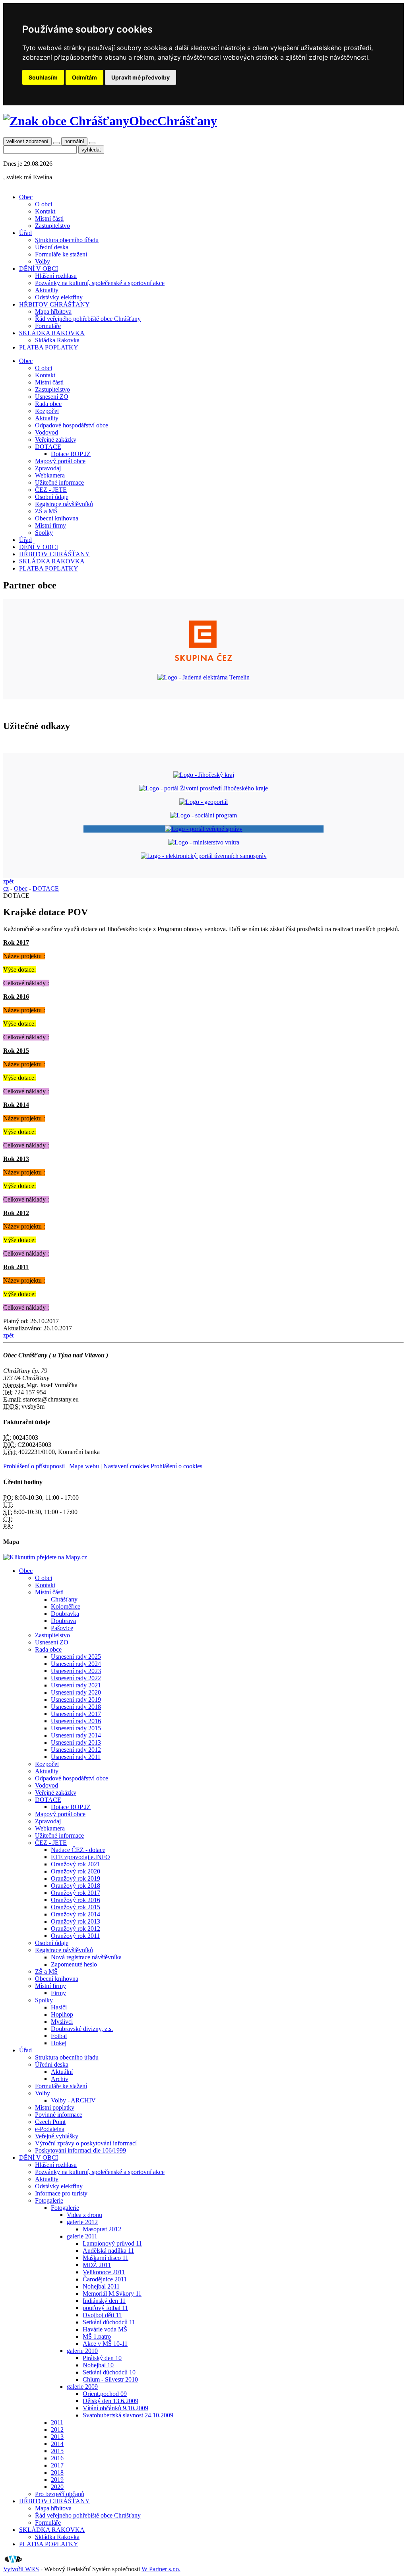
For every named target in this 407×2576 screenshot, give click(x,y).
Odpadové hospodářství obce (72, 425)
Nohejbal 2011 (101, 2286)
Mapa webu (84, 1466)
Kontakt (45, 211)
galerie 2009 (82, 2387)
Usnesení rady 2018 (76, 1707)
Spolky (44, 533)
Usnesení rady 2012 (76, 1750)
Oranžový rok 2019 (76, 1878)
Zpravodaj (48, 468)
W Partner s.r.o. (161, 2569)
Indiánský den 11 (104, 2301)
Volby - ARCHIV (73, 2100)
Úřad (25, 233)
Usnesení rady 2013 (76, 1742)
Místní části (49, 218)
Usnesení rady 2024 (76, 1664)
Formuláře (48, 326)
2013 (57, 2437)
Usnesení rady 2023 (76, 1671)
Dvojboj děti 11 (102, 2315)
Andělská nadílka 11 (108, 2251)
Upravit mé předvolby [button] (141, 77)
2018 (57, 2472)
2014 (57, 2444)
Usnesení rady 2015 (76, 1728)
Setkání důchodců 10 (109, 2372)
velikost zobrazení (27, 141)
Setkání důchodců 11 (109, 2322)
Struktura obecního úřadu (67, 240)
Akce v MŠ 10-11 (105, 2344)
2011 (57, 2422)
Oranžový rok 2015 (76, 1907)
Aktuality (47, 290)
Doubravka (65, 1614)
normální (74, 141)
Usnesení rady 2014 (76, 1735)
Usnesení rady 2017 (76, 1714)
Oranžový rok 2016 (76, 1900)
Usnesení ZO (52, 397)
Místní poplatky (55, 2107)
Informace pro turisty (61, 2193)
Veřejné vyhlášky (57, 2136)
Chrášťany (64, 1599)
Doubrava (63, 1621)
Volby (43, 261)
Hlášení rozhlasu (56, 276)
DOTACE (48, 447)
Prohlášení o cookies (176, 1466)
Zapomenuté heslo (74, 1964)
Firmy (58, 1993)
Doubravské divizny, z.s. (82, 2029)
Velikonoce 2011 (104, 2272)
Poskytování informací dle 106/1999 (80, 2150)
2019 (57, 2480)
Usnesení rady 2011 (76, 1757)
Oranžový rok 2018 (76, 1886)
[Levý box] (204, 775)
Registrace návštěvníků (64, 504)
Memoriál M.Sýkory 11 (112, 2294)
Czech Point (50, 2122)
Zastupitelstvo (52, 226)
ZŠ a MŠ (46, 511)
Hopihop (62, 2014)
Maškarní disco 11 (106, 2258)
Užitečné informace (59, 482)
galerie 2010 (82, 2351)
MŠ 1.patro (97, 2336)
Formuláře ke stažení (61, 254)
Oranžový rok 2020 (76, 1871)
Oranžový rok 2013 (76, 1921)
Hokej (59, 2043)
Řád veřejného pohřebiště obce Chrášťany (88, 319)
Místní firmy (50, 525)
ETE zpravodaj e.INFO (80, 1857)
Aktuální (62, 2072)
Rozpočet (47, 411)
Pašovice (62, 1628)
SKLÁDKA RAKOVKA (52, 333)
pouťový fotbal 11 (105, 2308)
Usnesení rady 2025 (76, 1657)
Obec (26, 197)
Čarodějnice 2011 (105, 2279)
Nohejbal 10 (98, 2365)
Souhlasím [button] (43, 77)
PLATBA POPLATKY (49, 347)
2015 (57, 2451)
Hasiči (59, 2007)
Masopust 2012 (102, 2229)
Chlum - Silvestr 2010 (110, 2379)
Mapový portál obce (60, 461)
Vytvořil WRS (21, 2569)
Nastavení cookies (126, 1466)
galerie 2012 (82, 2222)
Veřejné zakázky (56, 440)
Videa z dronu (84, 2215)
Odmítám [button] (84, 77)
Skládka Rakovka (57, 340)
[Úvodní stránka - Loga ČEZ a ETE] (203, 664)
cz (6, 888)
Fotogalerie (49, 2200)
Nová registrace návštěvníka (86, 1957)
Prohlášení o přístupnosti (34, 1466)
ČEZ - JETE (51, 490)
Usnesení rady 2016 (76, 1721)
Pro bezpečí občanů (60, 2494)
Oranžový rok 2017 (76, 1893)
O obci (44, 204)
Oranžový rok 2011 (75, 1936)
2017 (57, 2465)
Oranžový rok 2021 (76, 1864)
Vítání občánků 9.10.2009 (115, 2408)
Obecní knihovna (57, 518)
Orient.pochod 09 (105, 2394)
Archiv (60, 2079)
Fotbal (59, 2036)
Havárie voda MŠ (105, 2329)
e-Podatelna (50, 2129)
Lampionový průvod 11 (112, 2243)
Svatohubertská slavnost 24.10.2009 (128, 2415)
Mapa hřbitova (53, 312)
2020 (57, 2487)
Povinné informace (59, 2115)
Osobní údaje (52, 497)
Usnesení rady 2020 (76, 1692)
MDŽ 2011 (97, 2265)
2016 (57, 2458)
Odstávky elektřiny (59, 297)
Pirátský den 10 (102, 2358)
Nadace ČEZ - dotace (78, 1850)
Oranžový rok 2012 (76, 1929)
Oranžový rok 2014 (76, 1914)
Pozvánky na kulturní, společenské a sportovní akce (100, 283)
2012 (57, 2429)
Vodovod (47, 432)
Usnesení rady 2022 (76, 1678)
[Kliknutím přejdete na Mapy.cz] (45, 1557)
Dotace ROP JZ (71, 454)
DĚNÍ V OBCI (39, 269)
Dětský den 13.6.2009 (110, 2401)
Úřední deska (52, 247)
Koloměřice (66, 1606)
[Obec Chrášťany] (66, 121)
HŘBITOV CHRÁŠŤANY (54, 304)
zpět (8, 881)
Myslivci (62, 2022)
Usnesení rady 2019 (76, 1700)
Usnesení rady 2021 (76, 1685)
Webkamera (50, 475)
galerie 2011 (82, 2236)
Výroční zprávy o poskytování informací (86, 2143)
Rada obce (48, 404)
